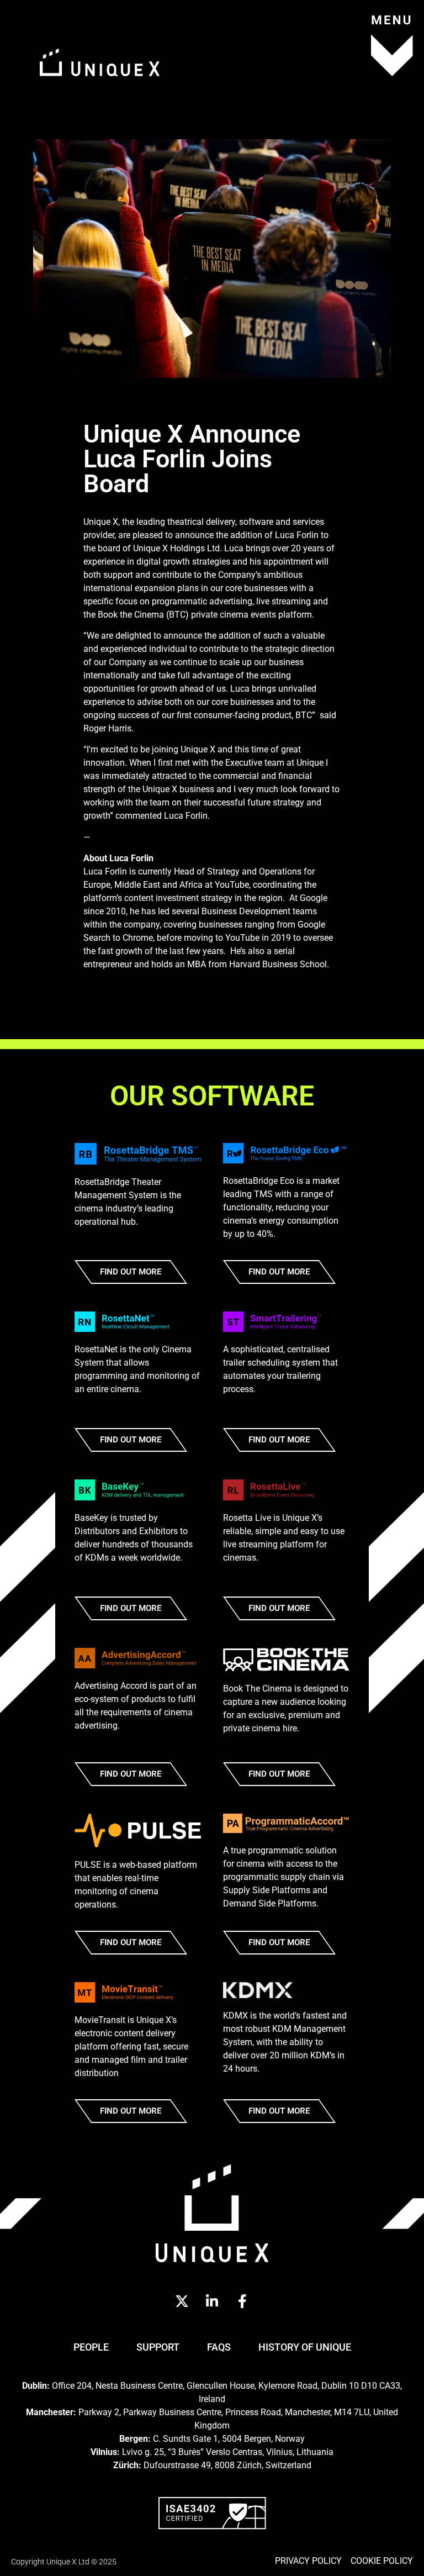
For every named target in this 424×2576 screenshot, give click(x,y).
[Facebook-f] (242, 2301)
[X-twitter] (182, 2301)
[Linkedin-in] (212, 2301)
